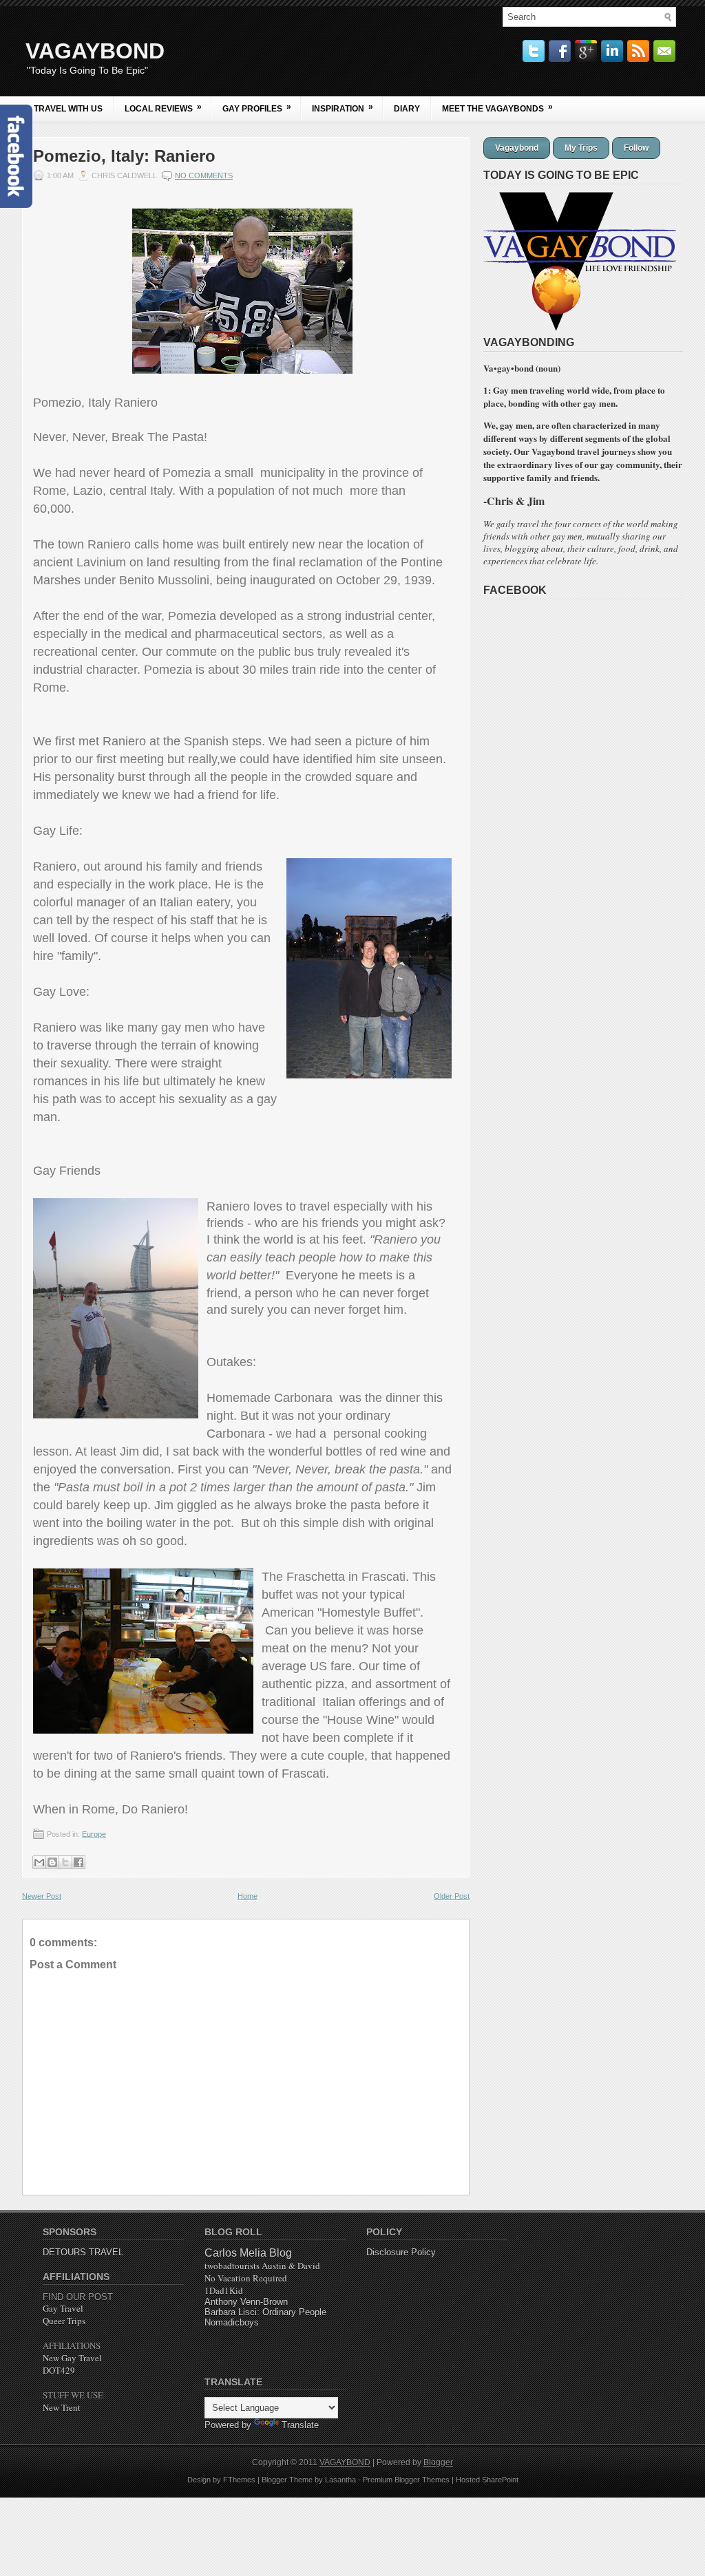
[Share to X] (65, 1862)
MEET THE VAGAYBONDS (497, 108)
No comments (204, 175)
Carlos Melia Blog (248, 2253)
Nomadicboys (232, 2322)
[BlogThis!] (52, 1862)
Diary (407, 109)
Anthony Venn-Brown (246, 2302)
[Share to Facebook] (78, 1862)
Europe (94, 1834)
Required (246, 2278)
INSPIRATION (343, 108)
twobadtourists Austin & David (262, 2266)
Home (248, 1896)
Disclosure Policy (401, 2252)
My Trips (581, 148)
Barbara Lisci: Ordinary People (265, 2312)
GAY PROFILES (257, 108)
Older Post (452, 1896)
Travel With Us (68, 109)
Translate (300, 2425)
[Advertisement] (617, 2312)
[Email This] (39, 1862)
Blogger (438, 2462)
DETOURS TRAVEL (83, 2252)
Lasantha (340, 2480)
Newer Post (42, 1896)
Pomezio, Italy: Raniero (124, 156)
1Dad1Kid (224, 2290)
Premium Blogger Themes (406, 2480)
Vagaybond (517, 148)
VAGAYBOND (95, 51)
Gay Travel (63, 2308)
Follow (636, 148)
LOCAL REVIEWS (163, 108)
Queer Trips (64, 2321)
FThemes (239, 2480)
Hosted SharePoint (487, 2480)
